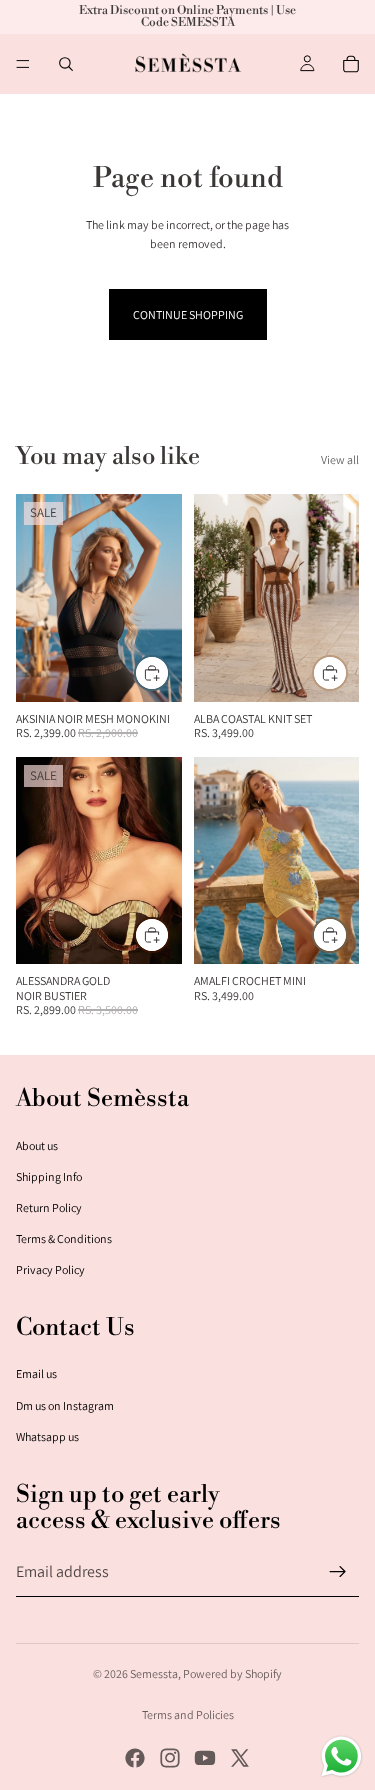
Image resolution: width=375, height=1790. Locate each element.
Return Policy (49, 1207)
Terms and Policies (188, 1714)
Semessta (154, 1673)
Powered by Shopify (232, 1673)
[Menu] (23, 64)
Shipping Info (49, 1176)
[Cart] (351, 64)
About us (37, 1145)
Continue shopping (188, 314)
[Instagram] (170, 1758)
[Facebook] (135, 1758)
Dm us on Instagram (65, 1405)
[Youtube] (205, 1758)
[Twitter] (240, 1758)
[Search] (66, 64)
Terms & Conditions (64, 1238)
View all (340, 459)
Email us (36, 1373)
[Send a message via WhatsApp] (341, 1756)
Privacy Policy (50, 1269)
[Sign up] (338, 1572)
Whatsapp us (47, 1436)
